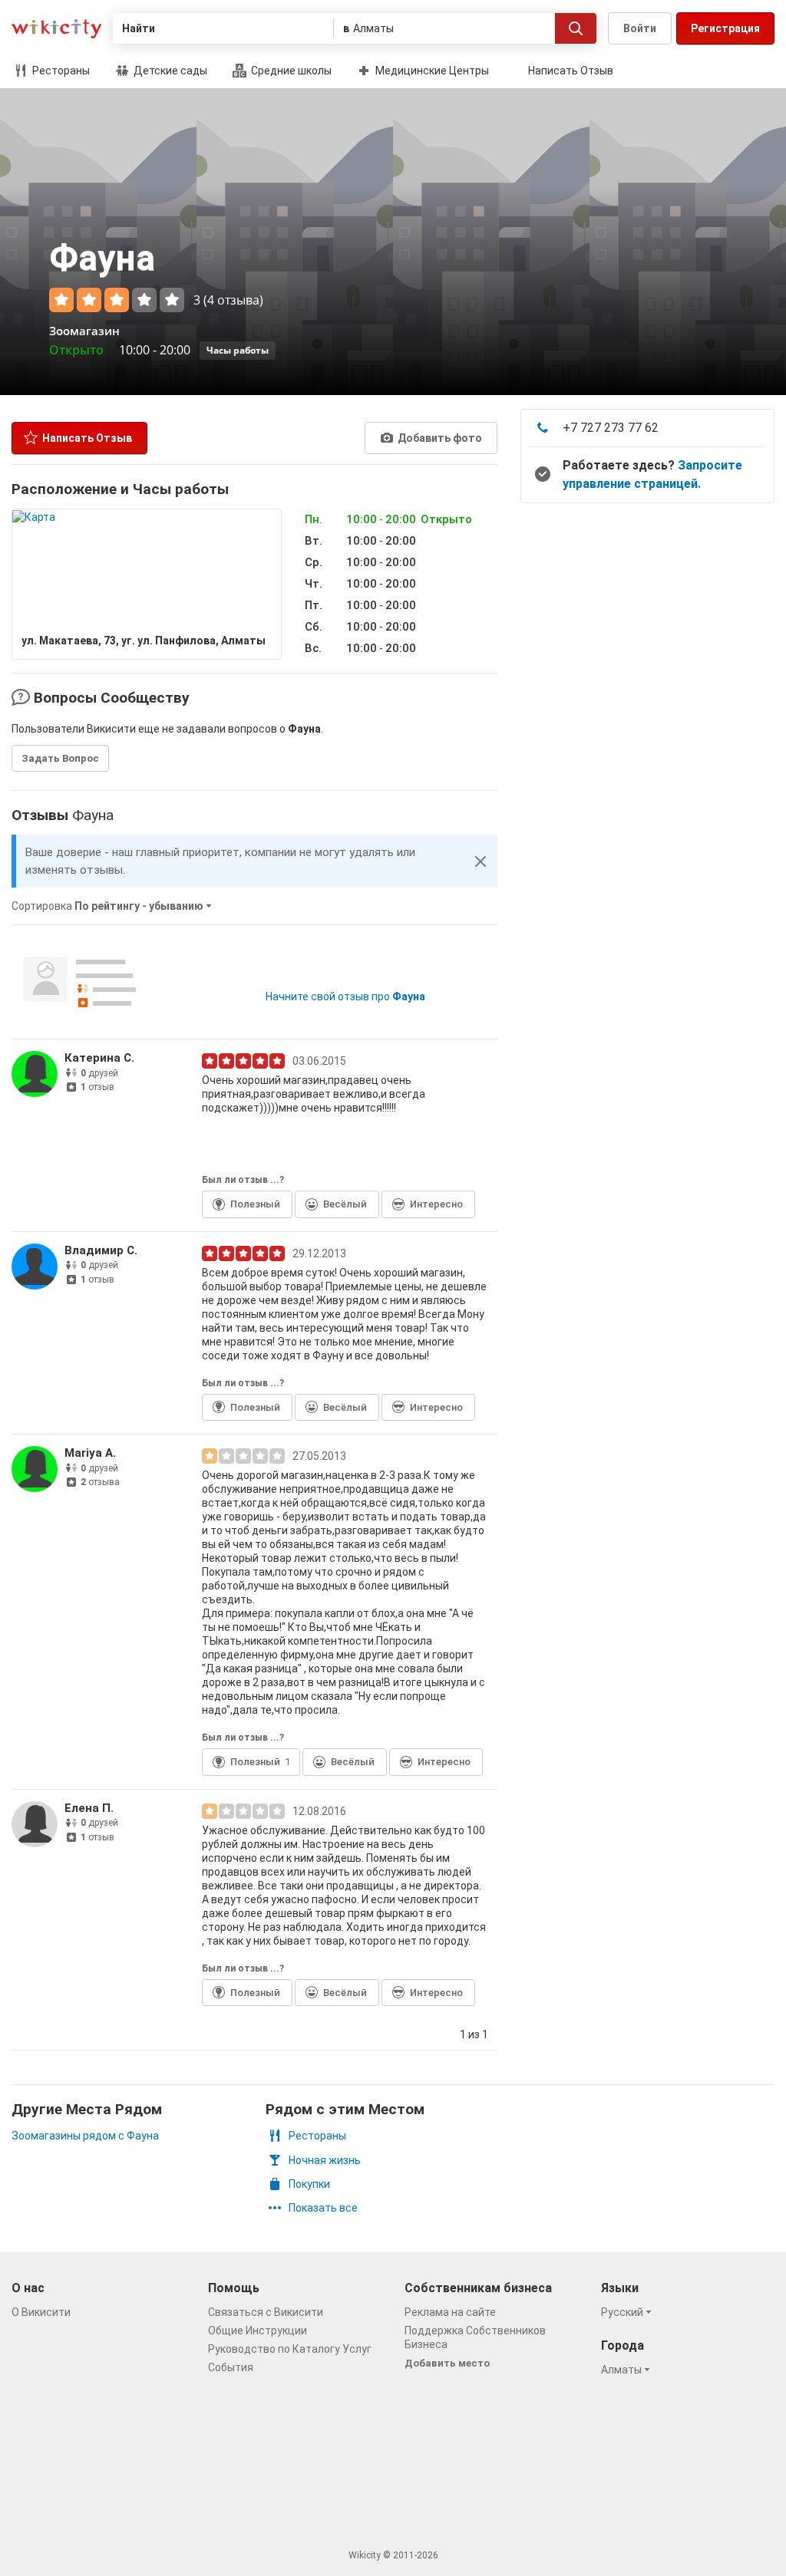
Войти (640, 28)
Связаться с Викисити (266, 2312)
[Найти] (576, 28)
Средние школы (290, 71)
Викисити (56, 29)
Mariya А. (90, 1453)
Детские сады (169, 71)
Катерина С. (99, 1058)
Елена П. (89, 1808)
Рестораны (60, 71)
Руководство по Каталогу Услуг (290, 2349)
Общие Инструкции (258, 2331)
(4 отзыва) (233, 300)
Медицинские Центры (431, 71)
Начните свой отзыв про (345, 996)
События (231, 2367)
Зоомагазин (84, 331)
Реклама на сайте (450, 2312)
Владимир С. (101, 1250)
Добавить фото (439, 438)
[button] (481, 861)
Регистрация (725, 28)
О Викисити (41, 2312)
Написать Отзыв (571, 71)
